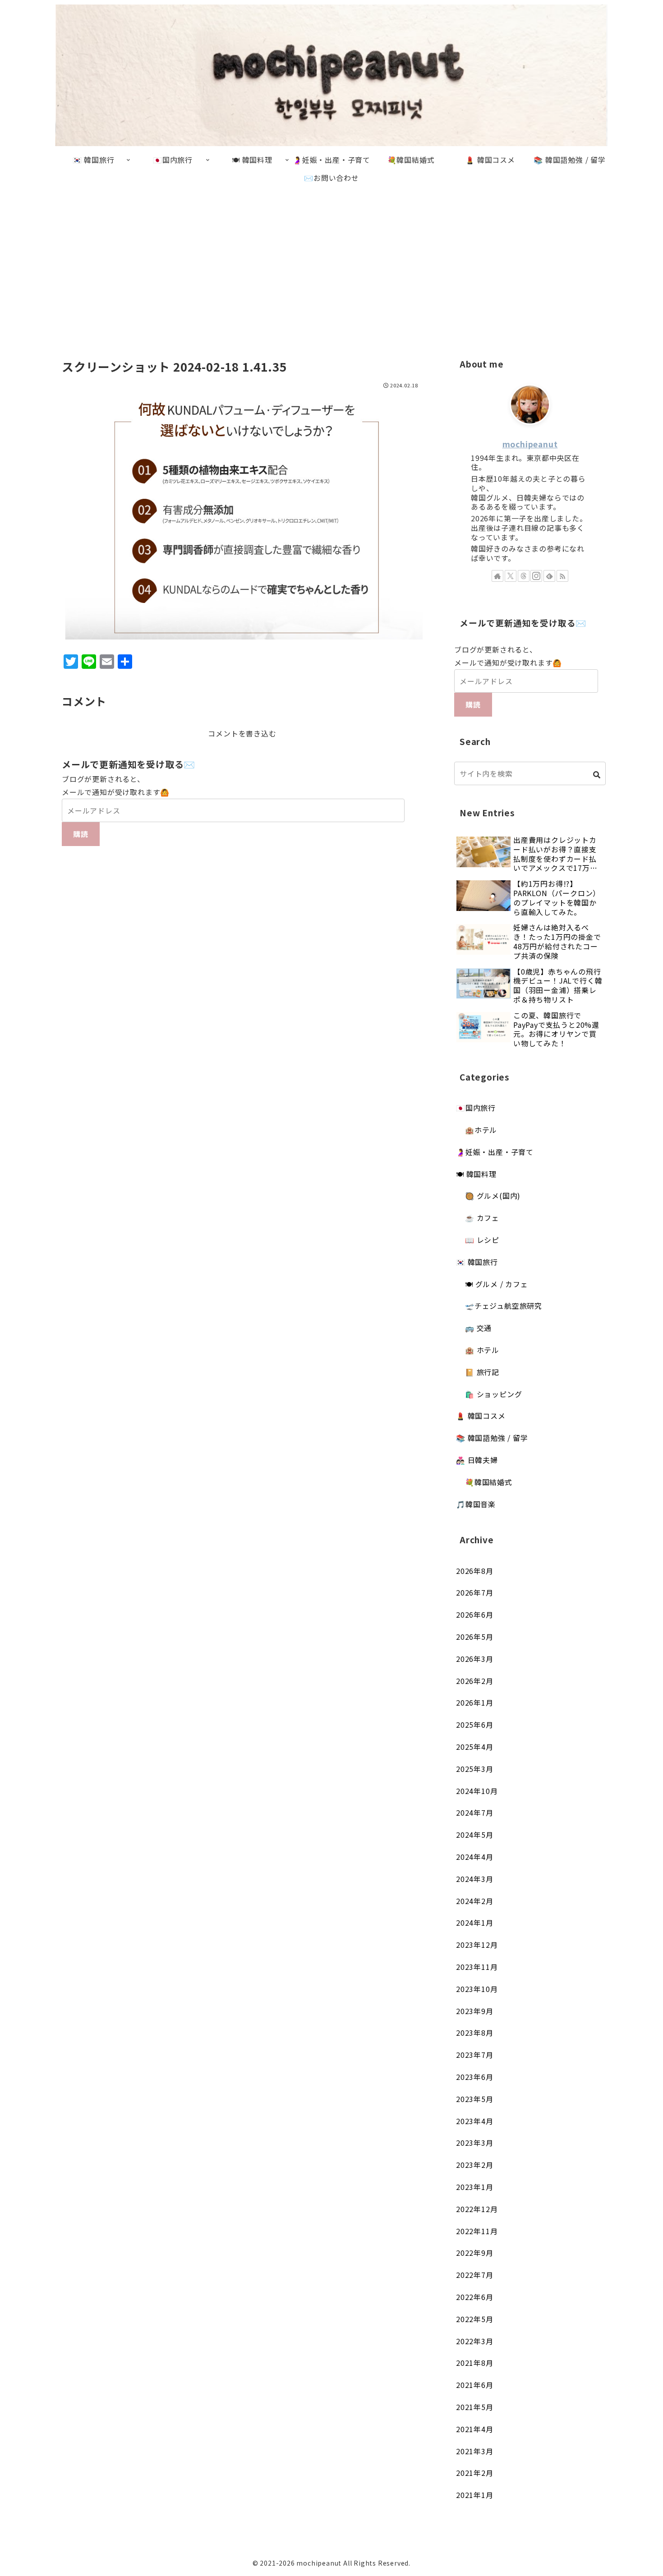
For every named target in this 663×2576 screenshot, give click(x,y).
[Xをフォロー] (511, 576)
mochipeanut (530, 444)
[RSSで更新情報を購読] (562, 576)
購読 (81, 834)
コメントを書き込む (242, 733)
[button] (597, 775)
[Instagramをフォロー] (536, 576)
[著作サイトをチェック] (497, 576)
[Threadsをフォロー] (524, 576)
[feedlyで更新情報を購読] (549, 576)
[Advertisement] (331, 261)
